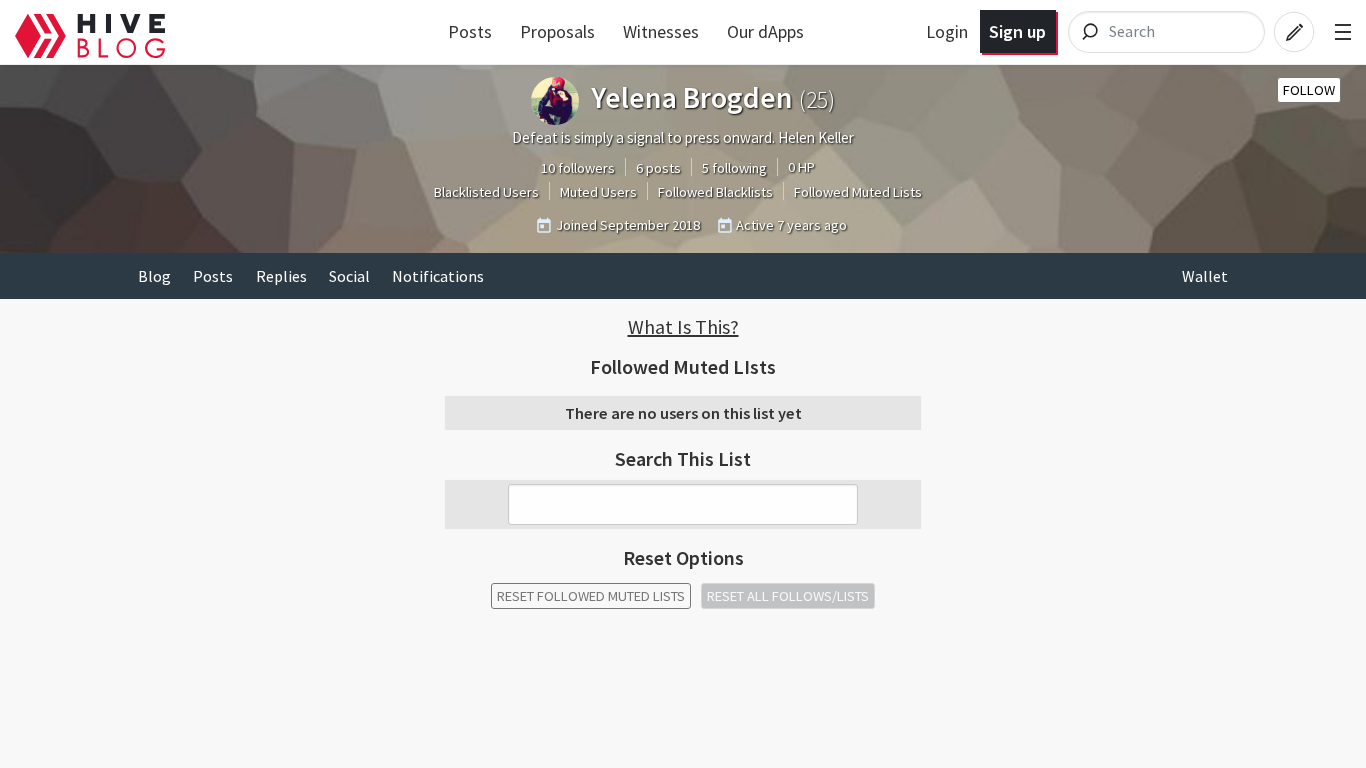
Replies (281, 276)
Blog (154, 276)
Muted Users (598, 192)
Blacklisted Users (486, 192)
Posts (470, 31)
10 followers (578, 168)
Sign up (1017, 31)
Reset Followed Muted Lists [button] (591, 596)
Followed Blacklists (715, 192)
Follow (1309, 90)
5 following (734, 168)
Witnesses (661, 31)
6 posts (658, 168)
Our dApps (765, 31)
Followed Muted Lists (858, 192)
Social (349, 276)
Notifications (438, 276)
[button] (683, 327)
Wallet (1205, 276)
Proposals (557, 31)
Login (947, 31)
